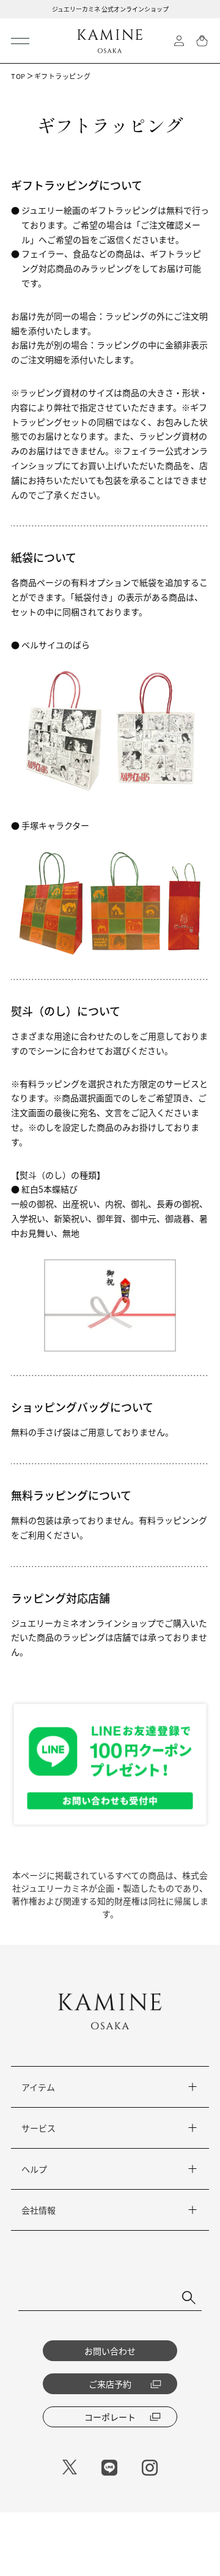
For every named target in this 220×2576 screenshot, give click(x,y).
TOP (18, 76)
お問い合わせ (110, 2351)
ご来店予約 (110, 2384)
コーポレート (110, 2417)
